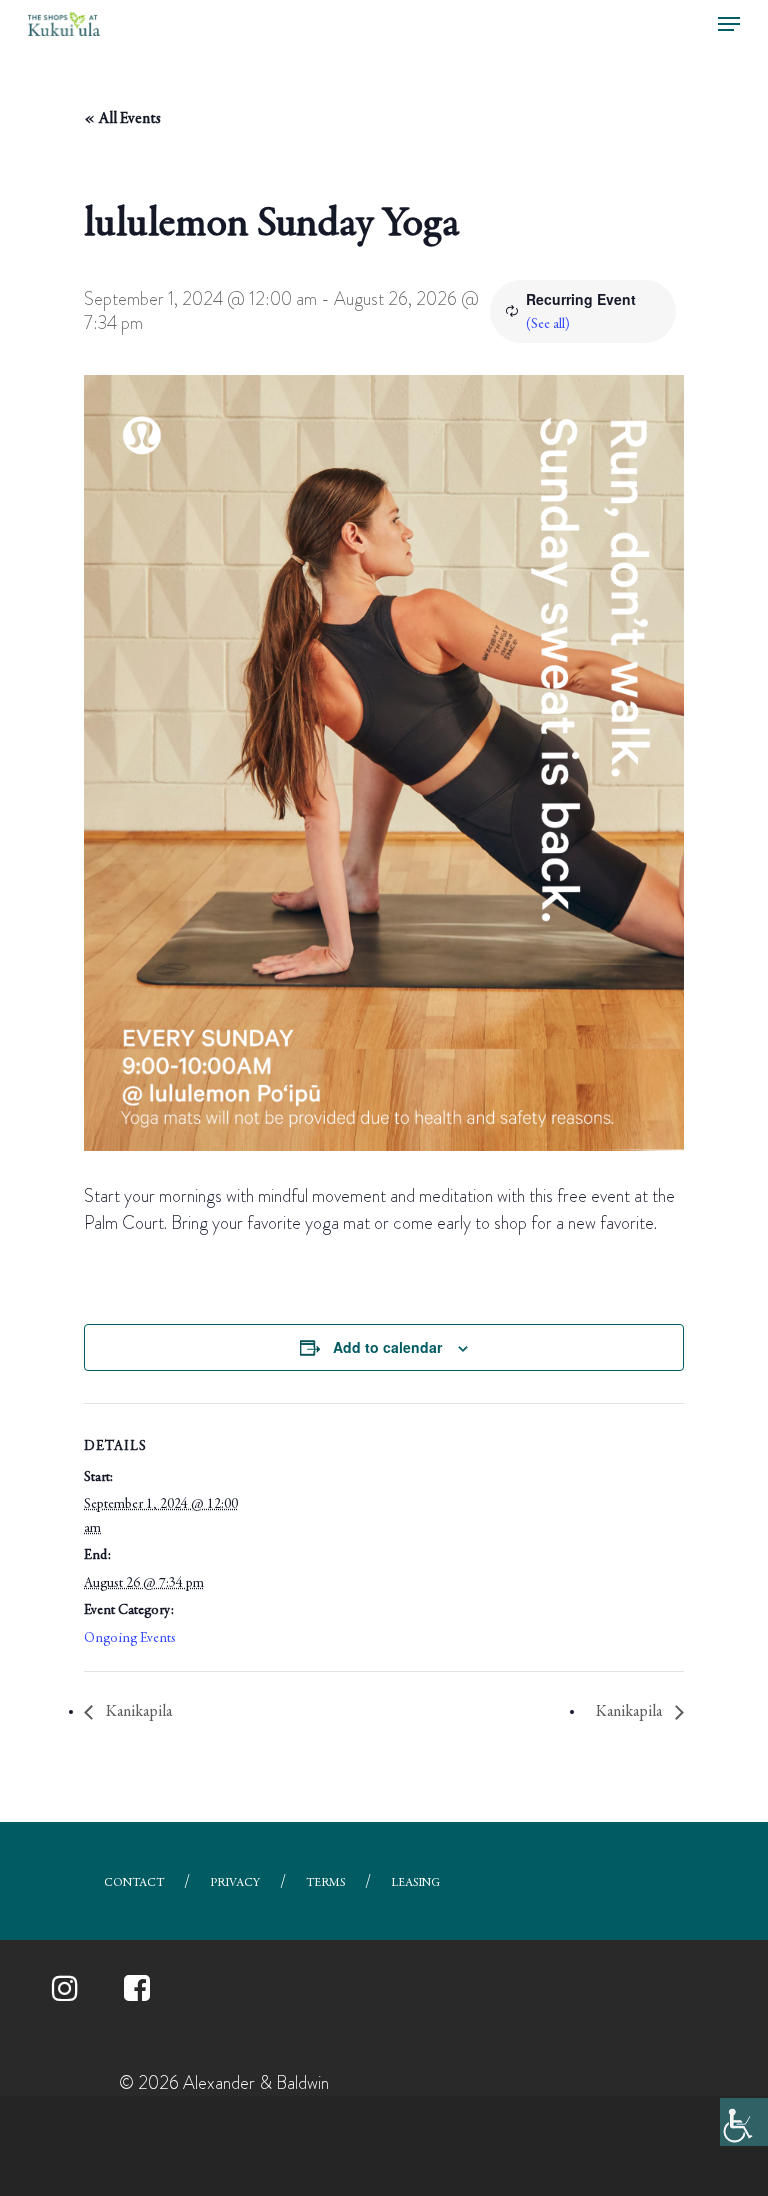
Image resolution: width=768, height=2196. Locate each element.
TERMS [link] (325, 1883)
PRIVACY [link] (235, 1883)
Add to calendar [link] (387, 1347)
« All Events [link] (122, 119)
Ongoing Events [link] (130, 1639)
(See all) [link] (548, 325)
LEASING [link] (415, 1883)
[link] (744, 2122)
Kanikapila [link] (137, 1712)
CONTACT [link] (134, 1883)
